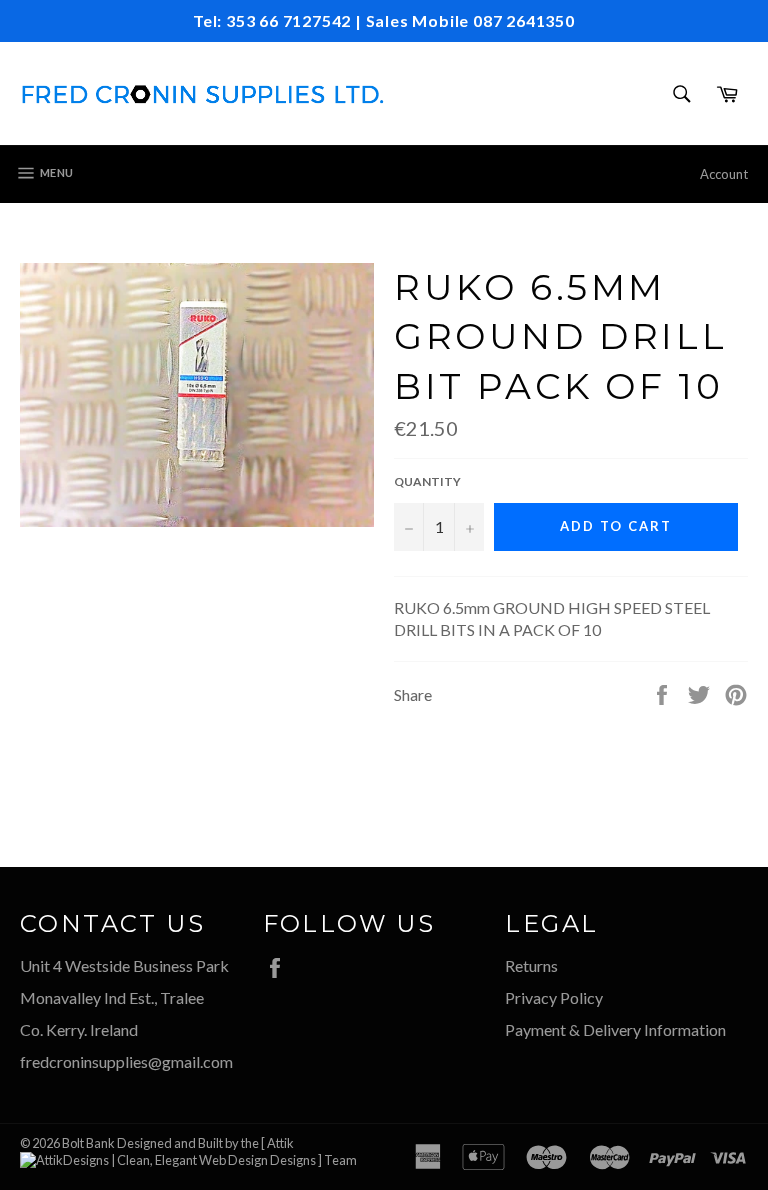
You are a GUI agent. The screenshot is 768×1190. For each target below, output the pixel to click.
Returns (531, 965)
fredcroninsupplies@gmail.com (126, 1061)
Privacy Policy (554, 997)
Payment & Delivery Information (615, 1029)
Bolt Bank (88, 1143)
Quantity (427, 481)
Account (724, 174)
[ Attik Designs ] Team (309, 1152)
